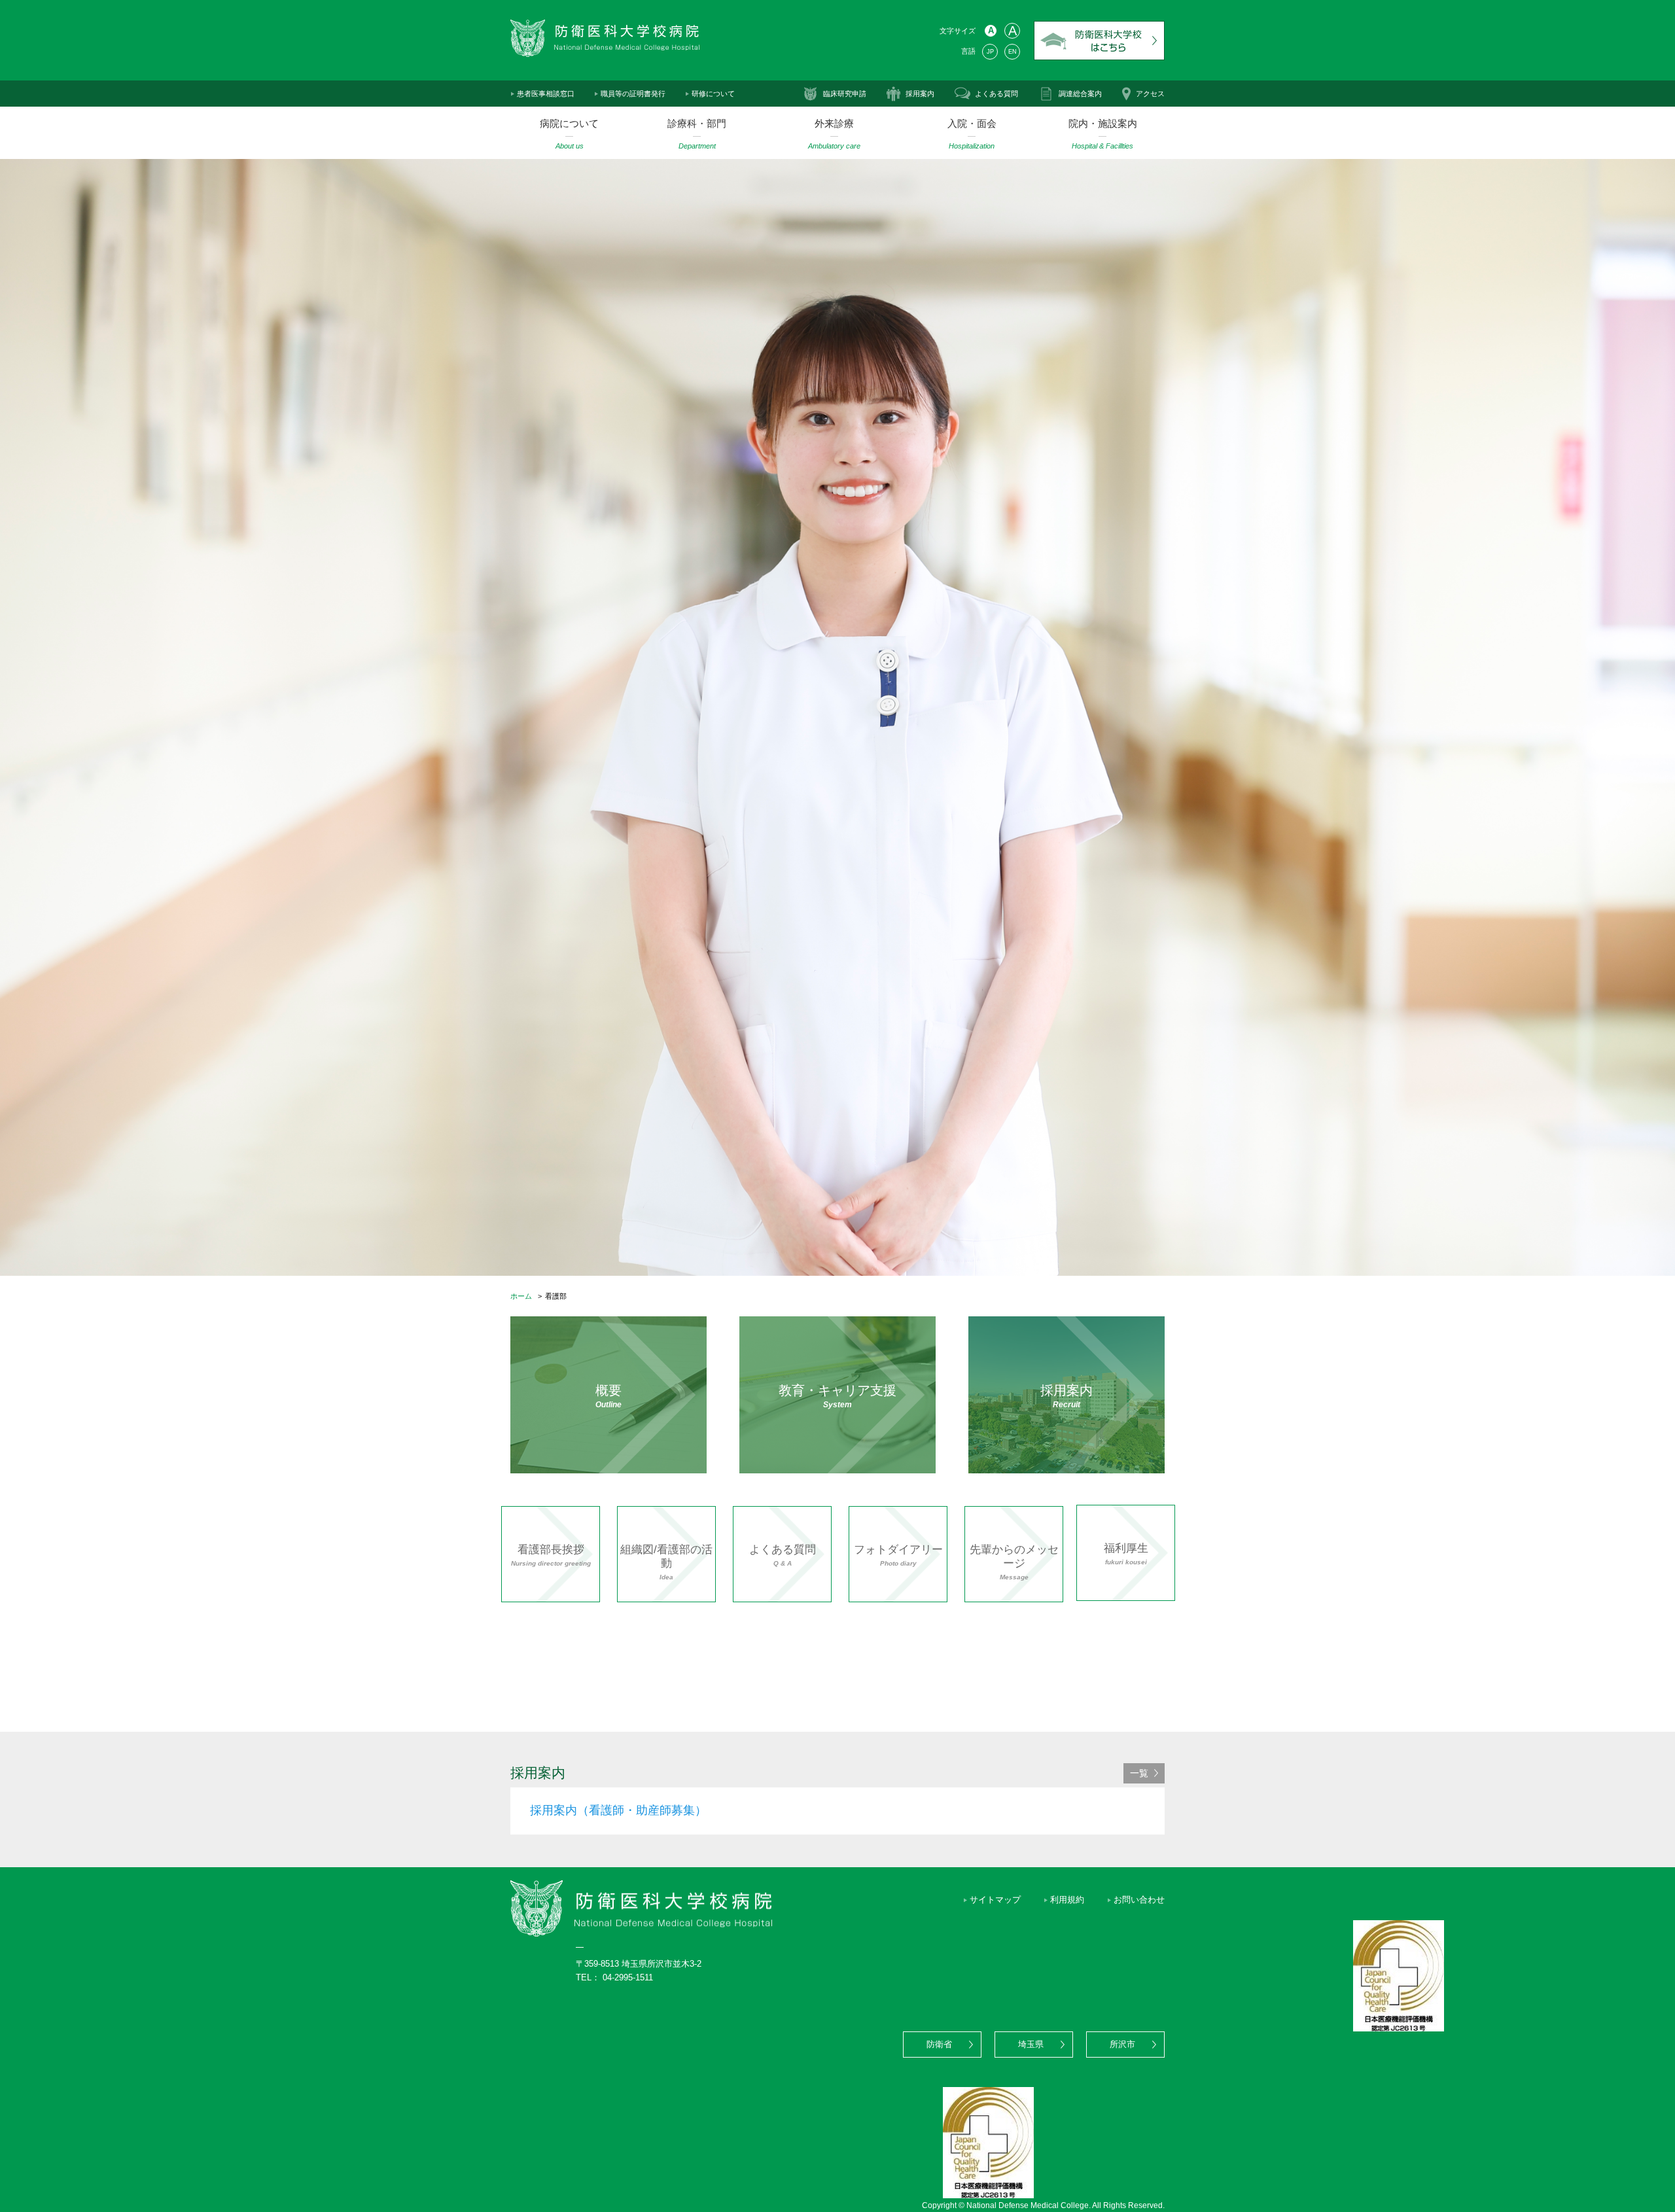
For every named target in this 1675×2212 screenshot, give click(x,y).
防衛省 (939, 2045)
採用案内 (920, 94)
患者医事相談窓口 (546, 94)
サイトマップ (995, 1900)
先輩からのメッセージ (1014, 1562)
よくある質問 (996, 94)
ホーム (521, 1296)
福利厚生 (1126, 1554)
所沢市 (1122, 2045)
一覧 (1139, 1773)
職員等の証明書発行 (633, 94)
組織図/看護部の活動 (666, 1562)
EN (1013, 52)
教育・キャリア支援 (837, 1396)
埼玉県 (1031, 2045)
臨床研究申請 (845, 94)
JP (990, 52)
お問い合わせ (1139, 1900)
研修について (713, 94)
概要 (608, 1396)
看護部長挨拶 (551, 1555)
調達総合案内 (1080, 94)
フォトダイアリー (898, 1555)
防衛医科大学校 (1099, 41)
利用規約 (1067, 1900)
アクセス (1150, 94)
